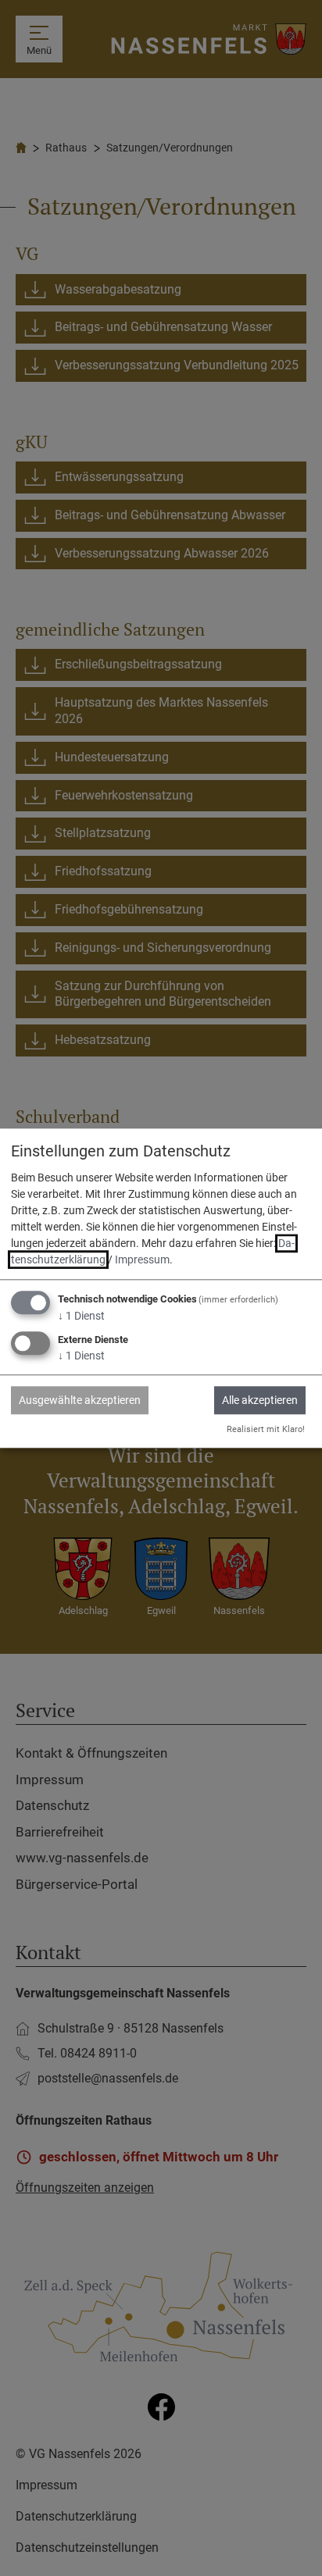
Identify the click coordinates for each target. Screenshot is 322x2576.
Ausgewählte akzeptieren (80, 1400)
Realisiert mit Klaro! (266, 1429)
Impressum (142, 1260)
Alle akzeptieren (260, 1400)
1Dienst (81, 1317)
